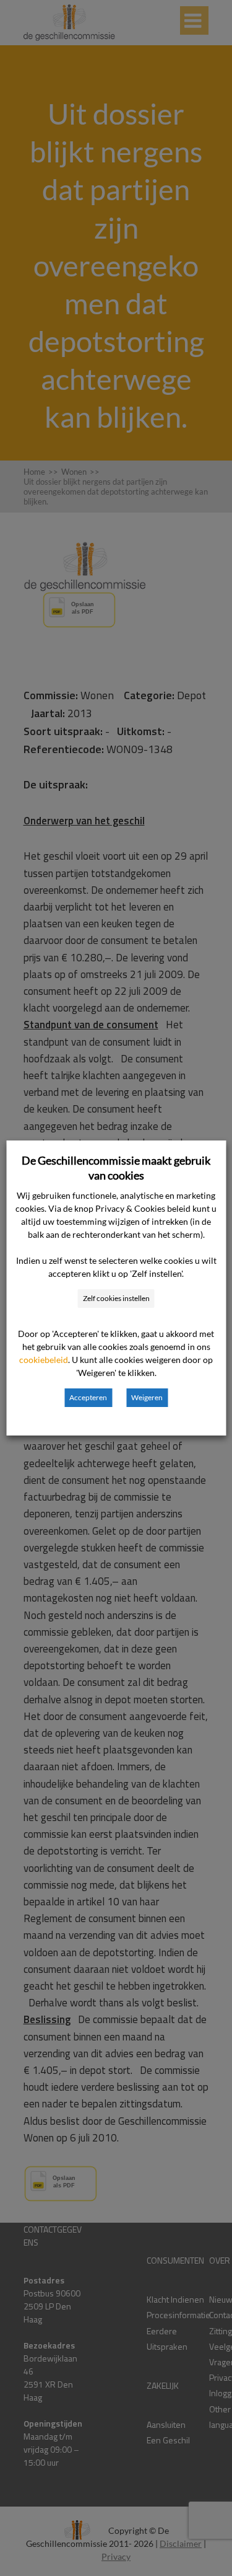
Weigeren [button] (147, 1397)
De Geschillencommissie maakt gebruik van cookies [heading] (116, 1168)
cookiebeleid (44, 1360)
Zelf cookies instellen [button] (116, 1298)
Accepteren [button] (88, 1397)
